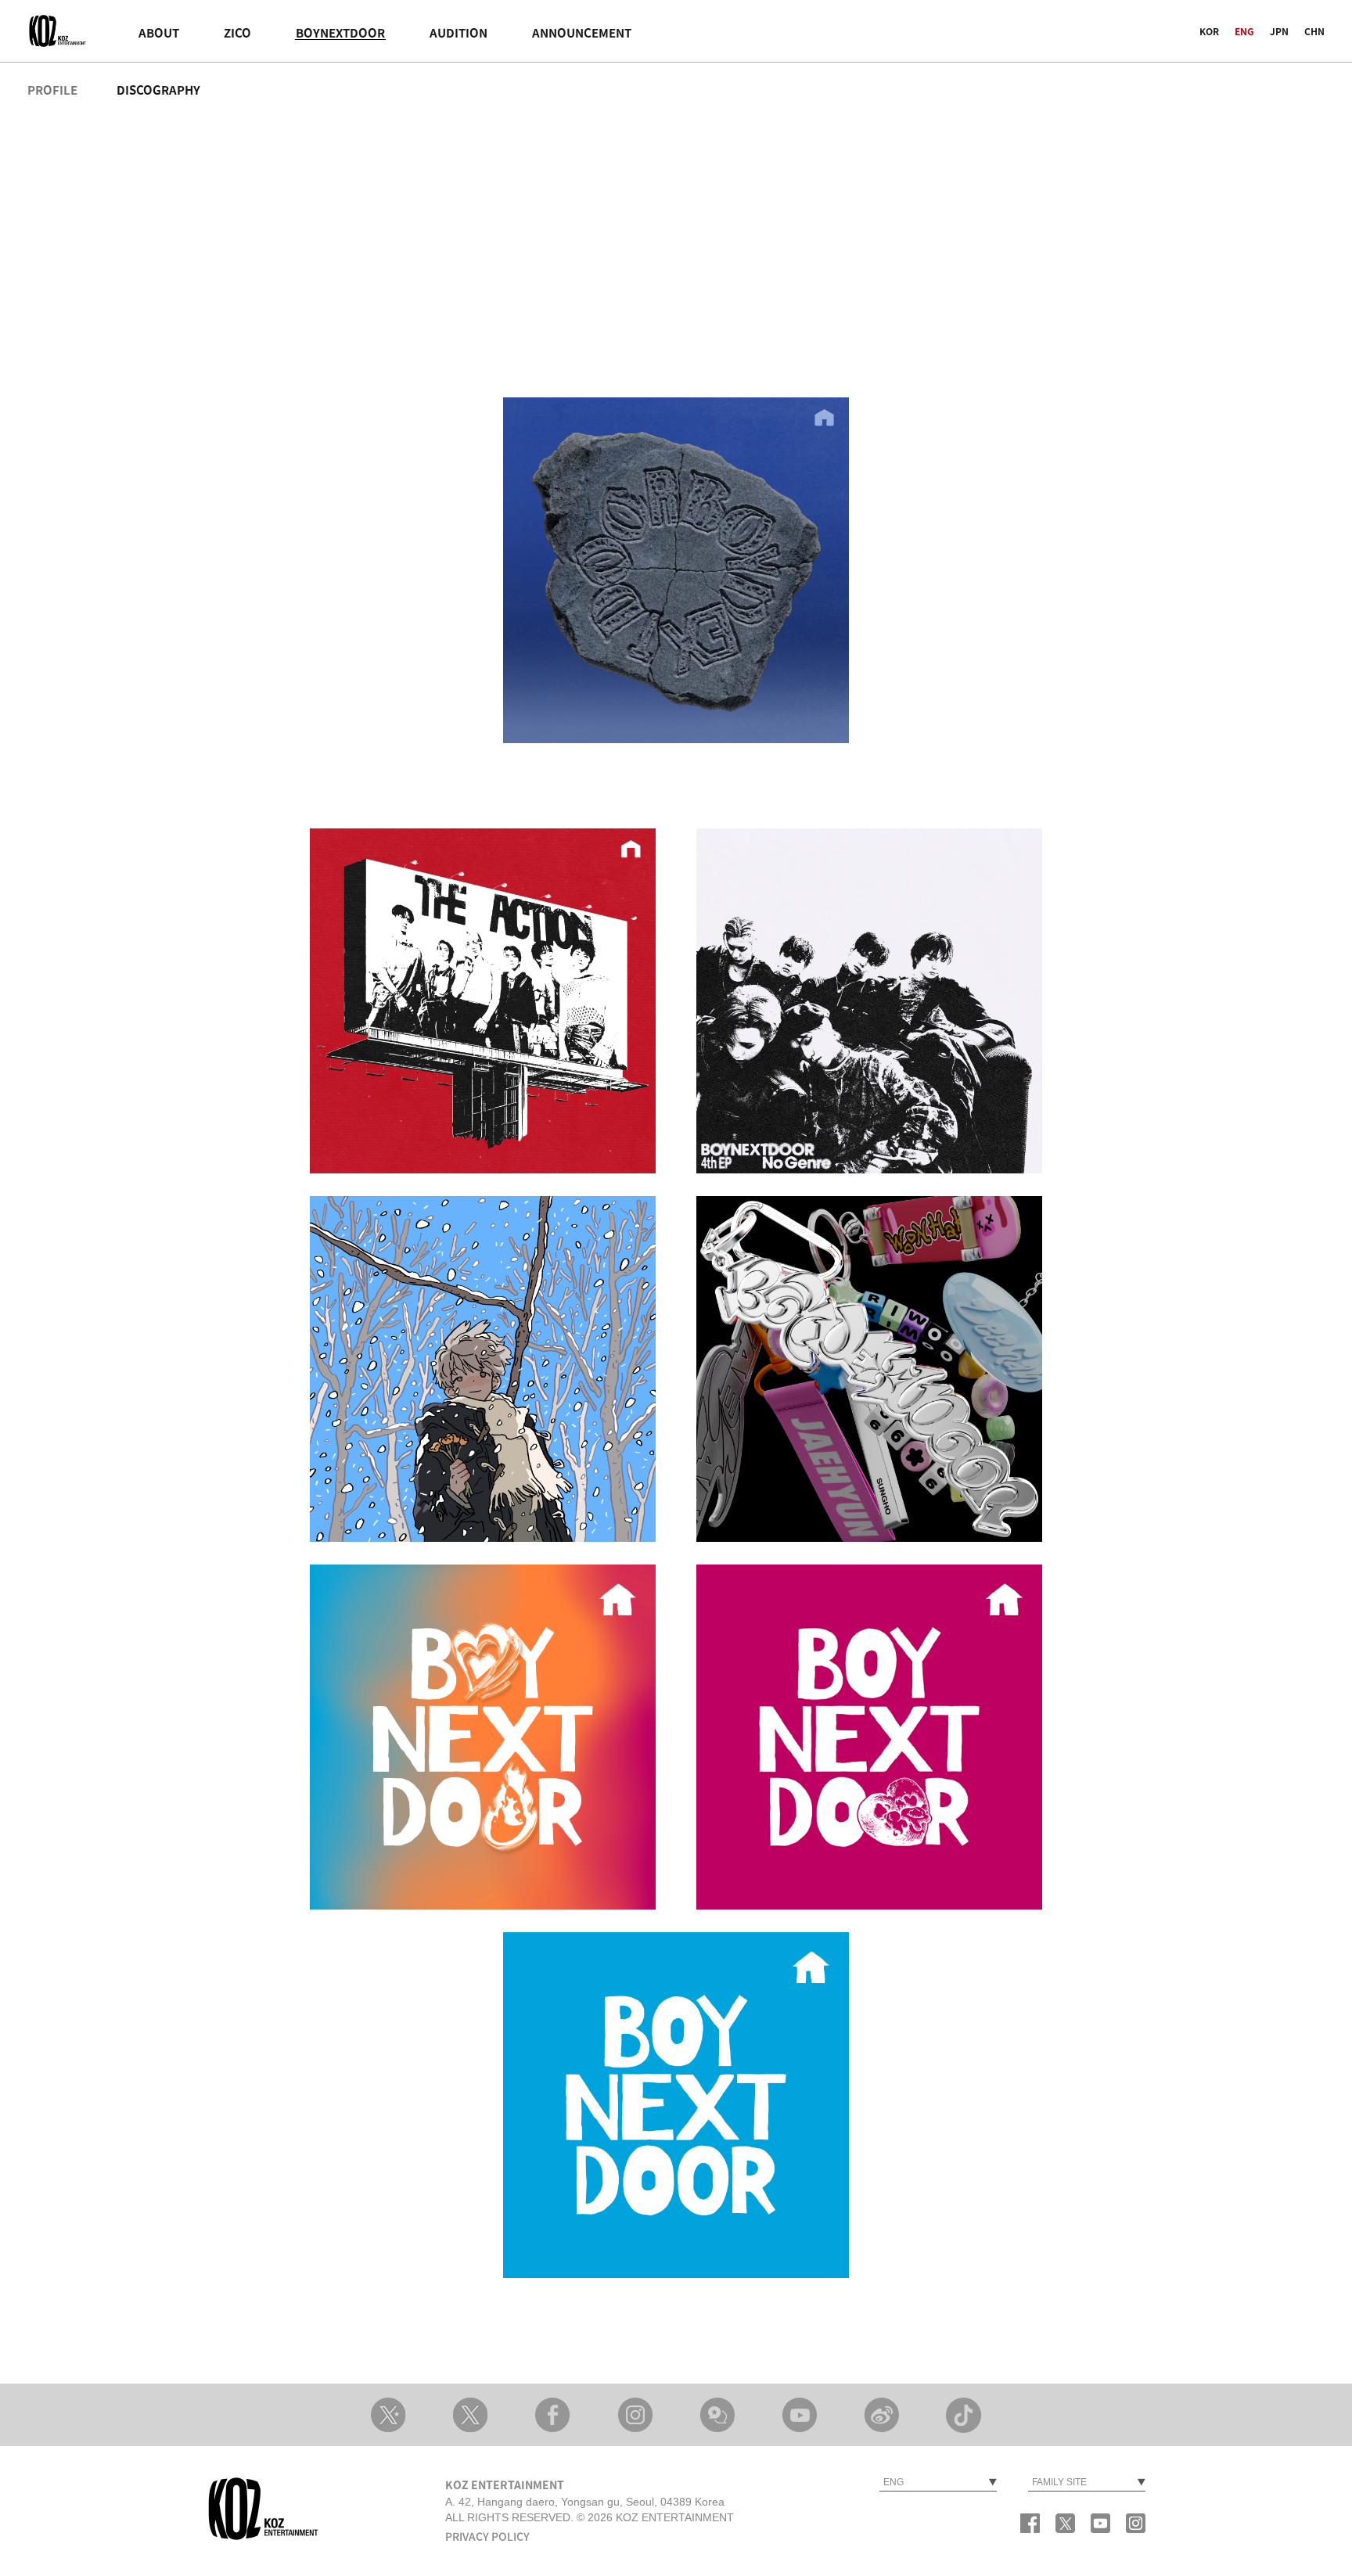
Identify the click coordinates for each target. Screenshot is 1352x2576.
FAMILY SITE (1059, 2482)
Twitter (1065, 2523)
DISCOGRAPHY (158, 90)
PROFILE (52, 90)
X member (471, 2415)
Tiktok (964, 2415)
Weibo (881, 2415)
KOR (1209, 32)
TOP (1122, 2344)
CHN (1314, 32)
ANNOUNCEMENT (582, 33)
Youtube (799, 2415)
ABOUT (159, 33)
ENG (1244, 32)
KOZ (59, 31)
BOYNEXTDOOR (340, 33)
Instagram (635, 2415)
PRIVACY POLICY (487, 2537)
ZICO (237, 33)
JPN (1279, 32)
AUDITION (458, 33)
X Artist (388, 2415)
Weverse (717, 2415)
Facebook (553, 2415)
